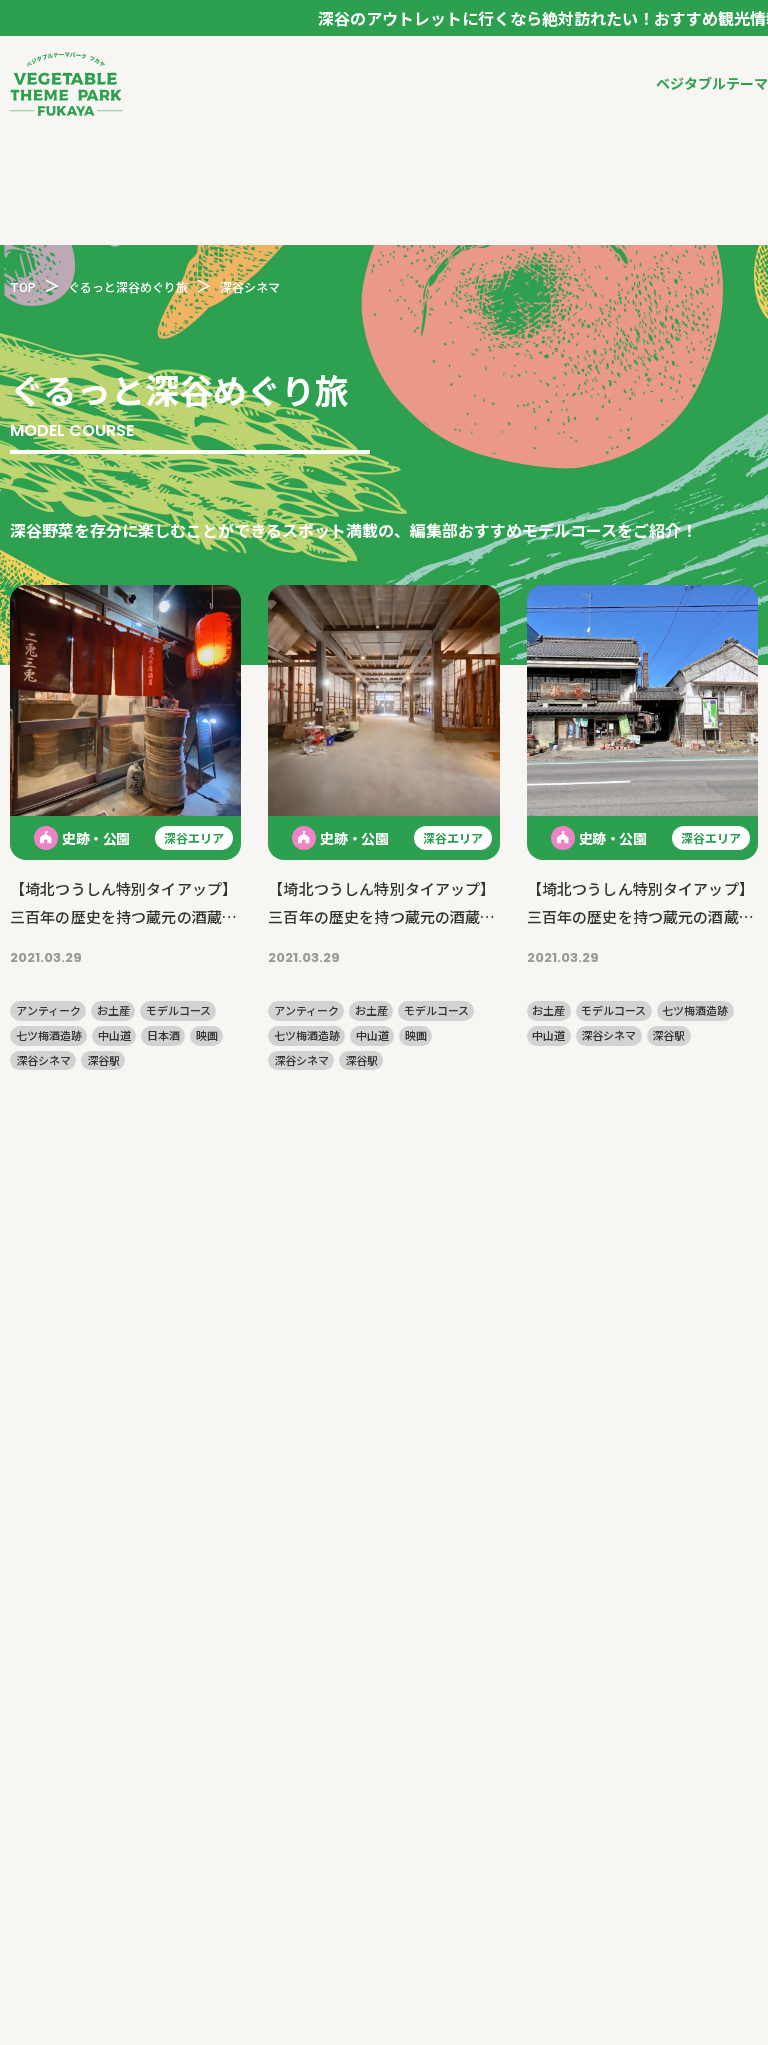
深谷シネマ (43, 1060)
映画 (207, 1035)
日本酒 (163, 1035)
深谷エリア (194, 837)
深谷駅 (103, 1060)
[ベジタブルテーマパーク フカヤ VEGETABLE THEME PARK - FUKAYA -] (66, 84)
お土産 (113, 1010)
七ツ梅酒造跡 (49, 1035)
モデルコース (178, 1010)
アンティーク (48, 1010)
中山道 (114, 1035)
